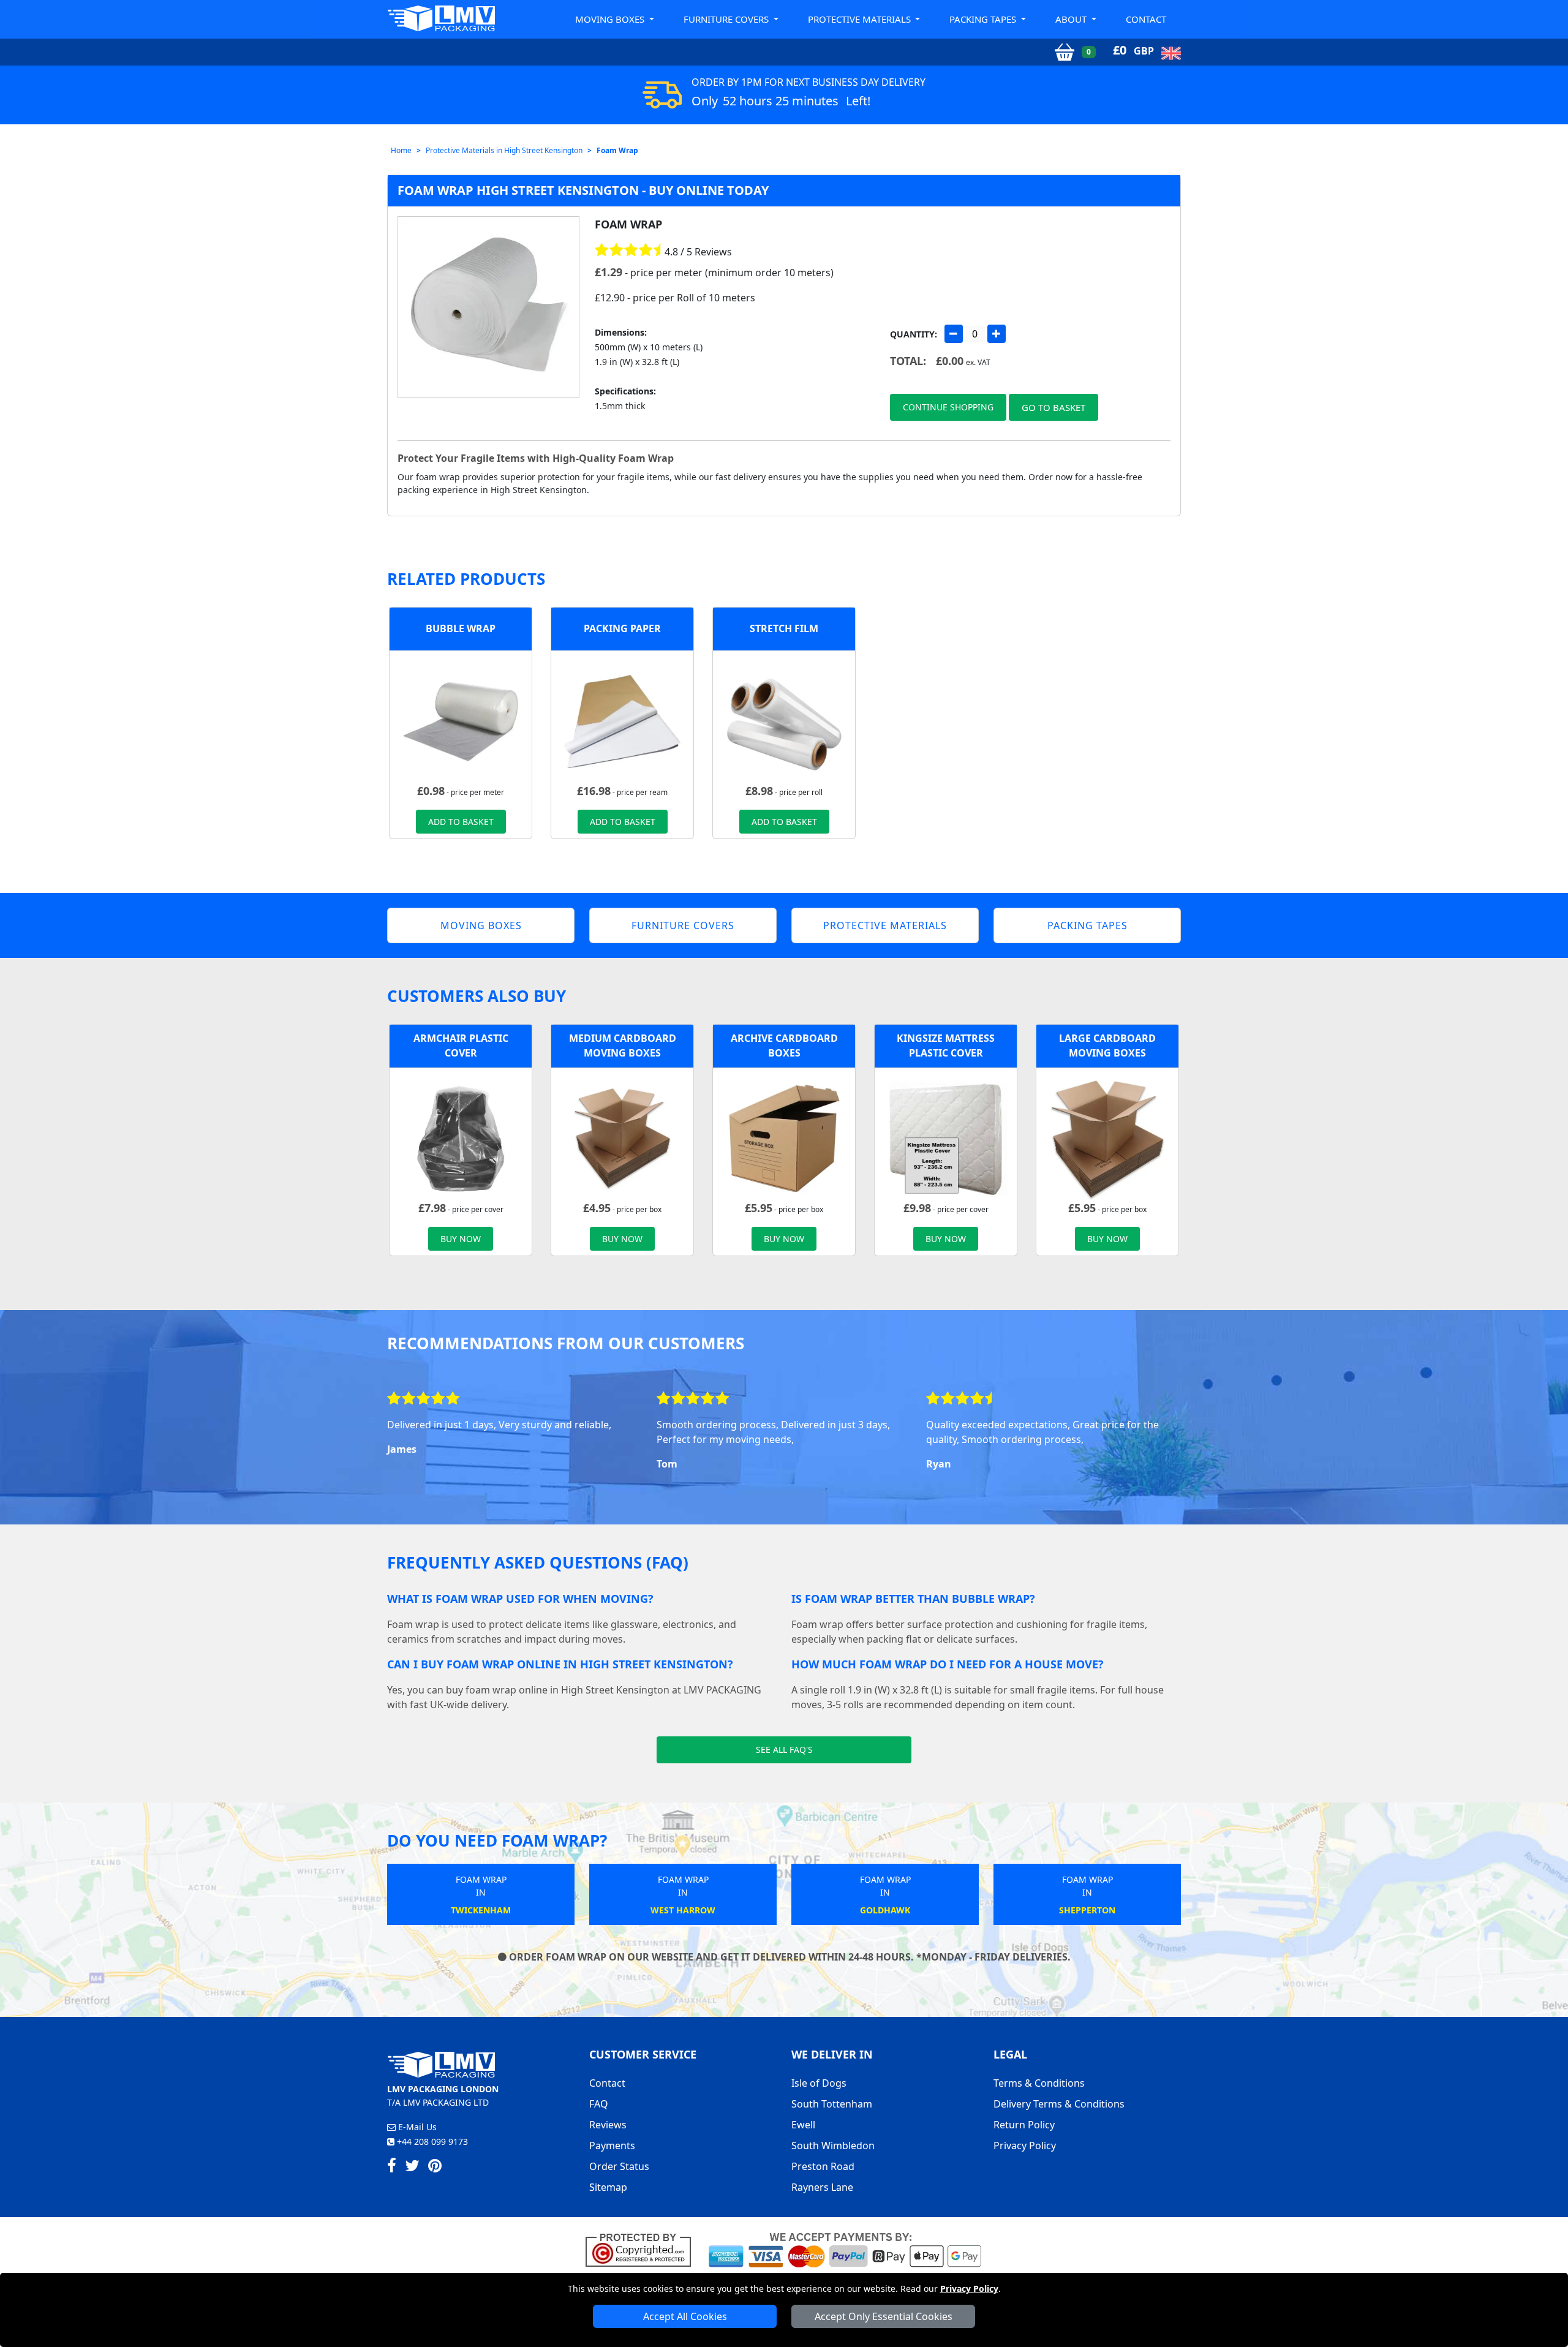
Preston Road (823, 2166)
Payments (612, 2145)
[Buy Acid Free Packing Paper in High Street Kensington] (622, 720)
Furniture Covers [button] (727, 19)
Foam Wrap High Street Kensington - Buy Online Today (583, 190)
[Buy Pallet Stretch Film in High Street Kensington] (784, 720)
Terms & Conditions (1039, 2083)
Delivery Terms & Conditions (1059, 2104)
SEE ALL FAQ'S (784, 1750)
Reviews (608, 2125)
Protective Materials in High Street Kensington (504, 150)
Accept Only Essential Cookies (884, 2316)
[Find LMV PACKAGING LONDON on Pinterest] (435, 2168)
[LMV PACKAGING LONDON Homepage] (441, 18)
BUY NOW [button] (461, 1239)
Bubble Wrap (461, 628)
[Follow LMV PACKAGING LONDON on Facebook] (392, 2168)
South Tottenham (832, 2104)
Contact (1146, 19)
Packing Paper (622, 628)
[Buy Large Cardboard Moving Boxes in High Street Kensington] (1107, 1137)
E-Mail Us (416, 2127)
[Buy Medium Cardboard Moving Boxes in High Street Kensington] (622, 1137)
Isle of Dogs (819, 2083)
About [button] (1072, 19)
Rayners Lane (822, 2187)
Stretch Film (784, 628)
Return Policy (1024, 2125)
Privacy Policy (969, 2289)
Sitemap (608, 2187)
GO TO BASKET (1053, 407)
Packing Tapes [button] (984, 19)
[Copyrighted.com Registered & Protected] (643, 2249)
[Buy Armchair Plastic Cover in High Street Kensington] (461, 1137)
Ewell (803, 2125)
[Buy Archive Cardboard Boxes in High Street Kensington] (784, 1137)
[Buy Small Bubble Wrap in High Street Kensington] (461, 720)
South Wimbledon (833, 2145)
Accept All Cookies (685, 2316)
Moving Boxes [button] (611, 19)
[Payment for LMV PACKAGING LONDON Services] (845, 2249)
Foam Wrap (617, 150)
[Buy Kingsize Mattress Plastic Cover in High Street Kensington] (946, 1137)
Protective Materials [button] (861, 19)
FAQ (599, 2104)
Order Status (619, 2166)
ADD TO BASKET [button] (461, 822)
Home (401, 150)
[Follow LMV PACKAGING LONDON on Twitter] (412, 2168)
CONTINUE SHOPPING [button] (948, 407)
